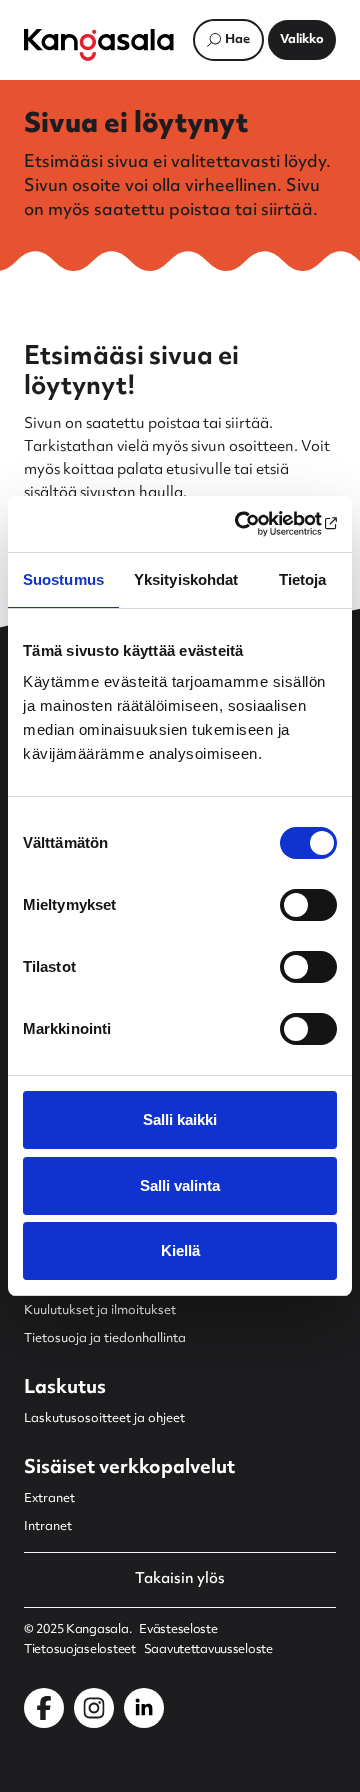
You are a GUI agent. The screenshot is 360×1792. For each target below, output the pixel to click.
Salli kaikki (180, 1119)
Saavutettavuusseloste (208, 1650)
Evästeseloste (178, 1630)
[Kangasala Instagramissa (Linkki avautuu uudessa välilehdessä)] (94, 1708)
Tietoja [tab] (303, 579)
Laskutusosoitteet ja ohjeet (104, 1419)
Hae (237, 40)
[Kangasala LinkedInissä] (144, 1708)
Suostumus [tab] (63, 579)
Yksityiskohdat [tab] (186, 579)
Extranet (49, 1499)
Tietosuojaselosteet (80, 1650)
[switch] (308, 905)
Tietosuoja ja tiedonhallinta (105, 1339)
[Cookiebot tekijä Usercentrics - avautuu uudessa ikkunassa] (254, 524)
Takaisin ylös (180, 1580)
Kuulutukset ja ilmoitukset (100, 1311)
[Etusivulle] (99, 45)
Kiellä (180, 1250)
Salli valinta (180, 1185)
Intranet (48, 1527)
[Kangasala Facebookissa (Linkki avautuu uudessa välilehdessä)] (44, 1708)
